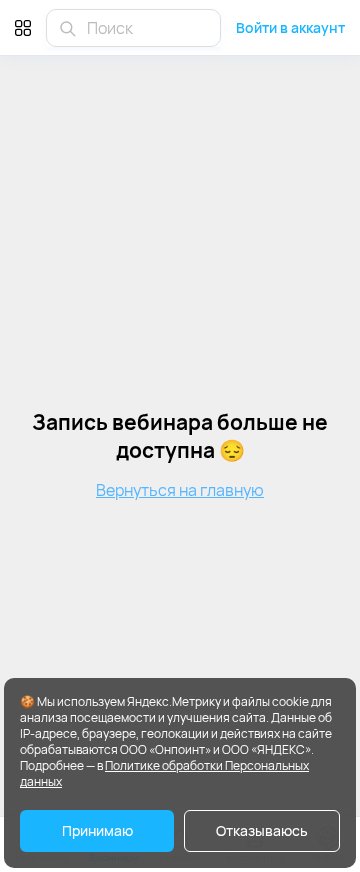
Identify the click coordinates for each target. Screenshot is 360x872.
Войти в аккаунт (290, 27)
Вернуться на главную (180, 490)
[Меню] (23, 27)
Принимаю (97, 830)
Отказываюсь (262, 830)
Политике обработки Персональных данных (164, 773)
